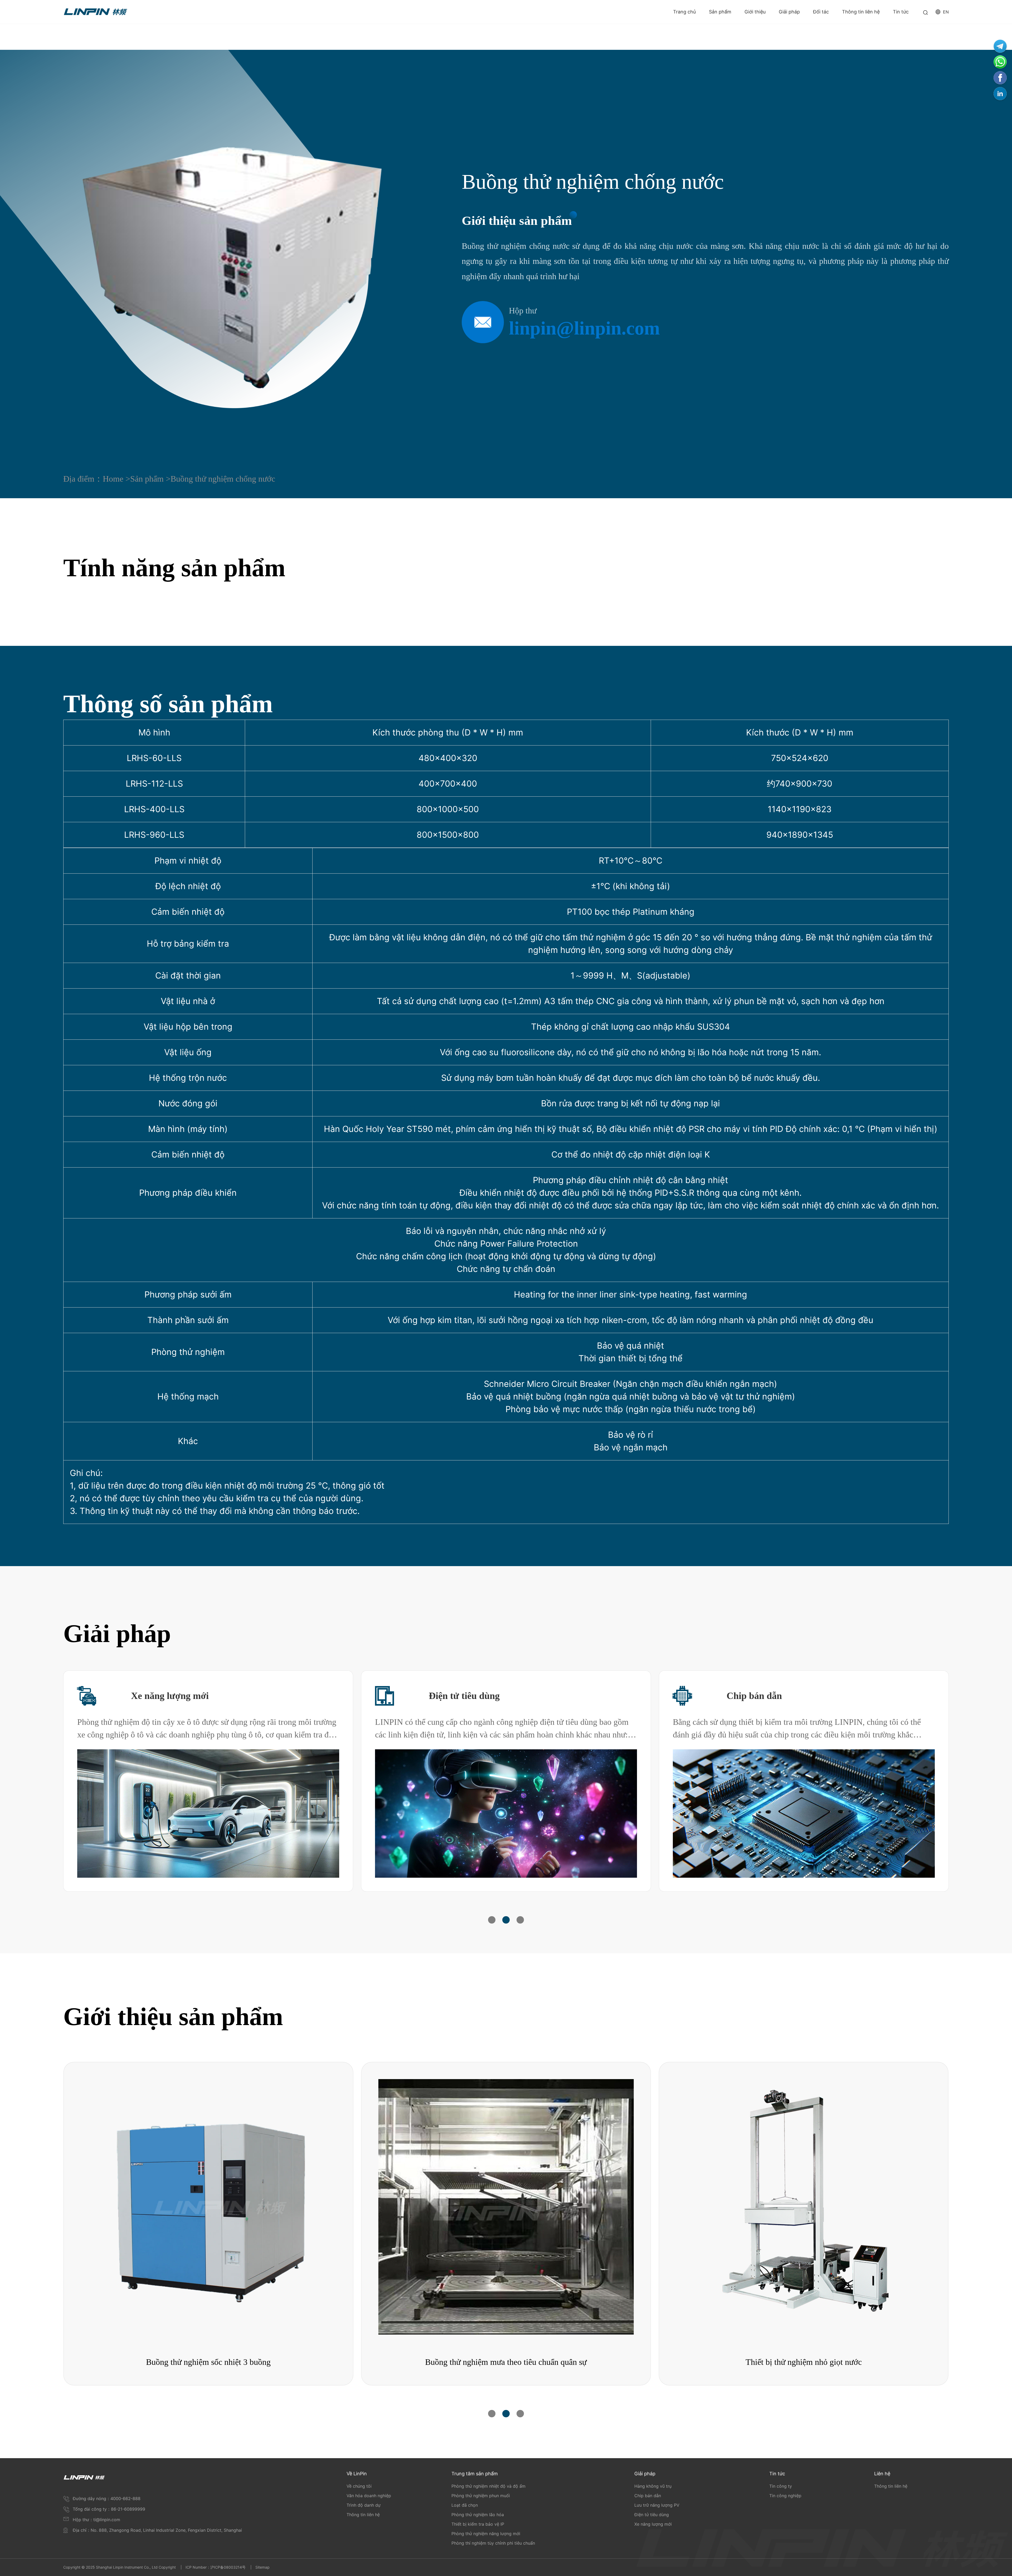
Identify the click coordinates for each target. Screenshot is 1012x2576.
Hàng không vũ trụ (653, 2486)
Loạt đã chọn (465, 2505)
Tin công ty (781, 2486)
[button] (492, 1920)
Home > (116, 479)
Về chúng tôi (359, 2486)
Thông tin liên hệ (363, 2515)
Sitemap (262, 2567)
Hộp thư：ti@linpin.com (96, 2520)
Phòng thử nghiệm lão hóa (478, 2515)
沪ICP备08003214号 (228, 2567)
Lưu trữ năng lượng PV (657, 2505)
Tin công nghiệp (785, 2496)
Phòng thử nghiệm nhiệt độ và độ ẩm (488, 2486)
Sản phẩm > (150, 479)
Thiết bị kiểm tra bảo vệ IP (478, 2524)
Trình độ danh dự (364, 2505)
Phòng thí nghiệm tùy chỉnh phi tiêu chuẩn (493, 2543)
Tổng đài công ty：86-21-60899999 (109, 2509)
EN (946, 12)
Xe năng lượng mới (170, 1696)
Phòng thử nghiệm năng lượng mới (486, 2534)
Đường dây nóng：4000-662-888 (107, 2498)
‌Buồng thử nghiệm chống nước (223, 479)
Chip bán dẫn (754, 1696)
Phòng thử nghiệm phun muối (481, 2496)
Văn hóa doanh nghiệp (369, 2496)
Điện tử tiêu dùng (464, 1696)
